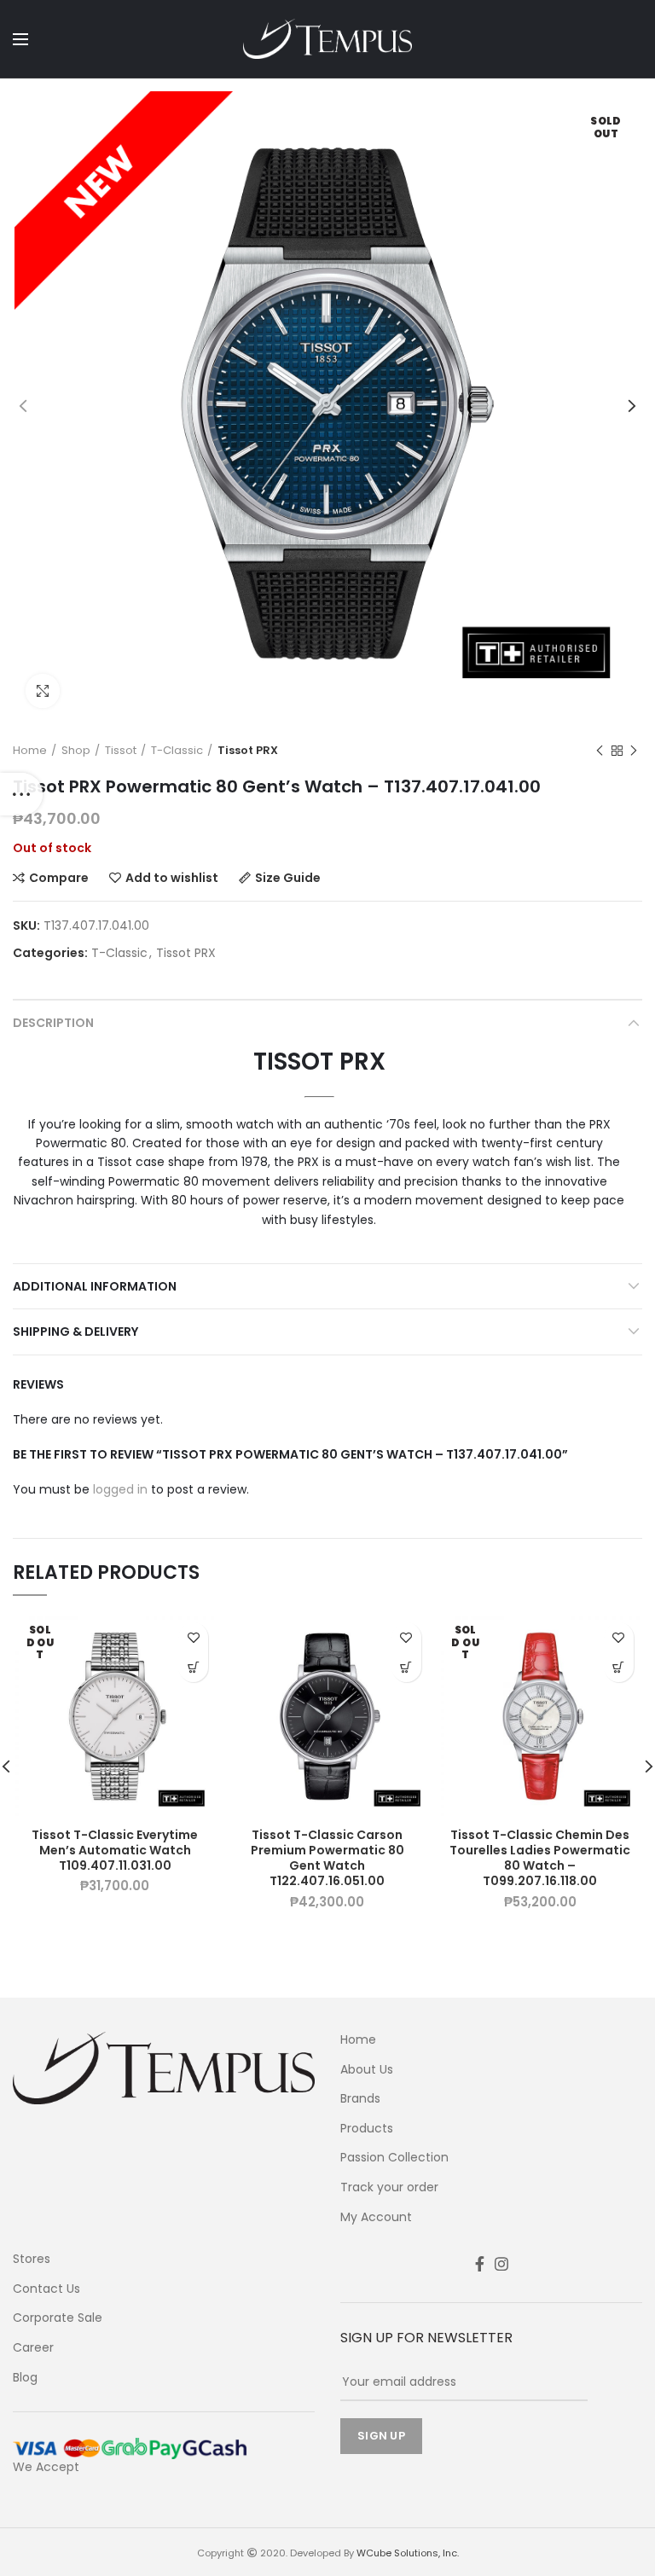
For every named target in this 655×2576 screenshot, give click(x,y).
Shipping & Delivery (75, 1332)
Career (33, 2348)
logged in (120, 1489)
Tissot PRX (248, 751)
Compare (59, 878)
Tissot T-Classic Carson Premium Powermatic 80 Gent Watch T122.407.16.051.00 (327, 1858)
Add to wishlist (172, 878)
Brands (360, 2099)
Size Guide (288, 878)
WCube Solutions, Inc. (408, 2553)
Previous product (600, 751)
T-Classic (177, 751)
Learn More (193, 1667)
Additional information (95, 1286)
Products (367, 2129)
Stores (32, 2259)
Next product (634, 751)
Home (30, 751)
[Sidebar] (21, 794)
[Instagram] (501, 2264)
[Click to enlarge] (43, 691)
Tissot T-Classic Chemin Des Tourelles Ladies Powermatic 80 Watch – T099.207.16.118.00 (540, 1858)
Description (53, 1023)
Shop (76, 751)
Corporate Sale (58, 2318)
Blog (25, 2378)
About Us (367, 2070)
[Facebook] (480, 2264)
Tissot (121, 751)
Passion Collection (394, 2158)
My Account (376, 2217)
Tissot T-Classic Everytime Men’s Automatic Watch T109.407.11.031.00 (115, 1851)
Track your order (389, 2187)
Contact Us (46, 2289)
